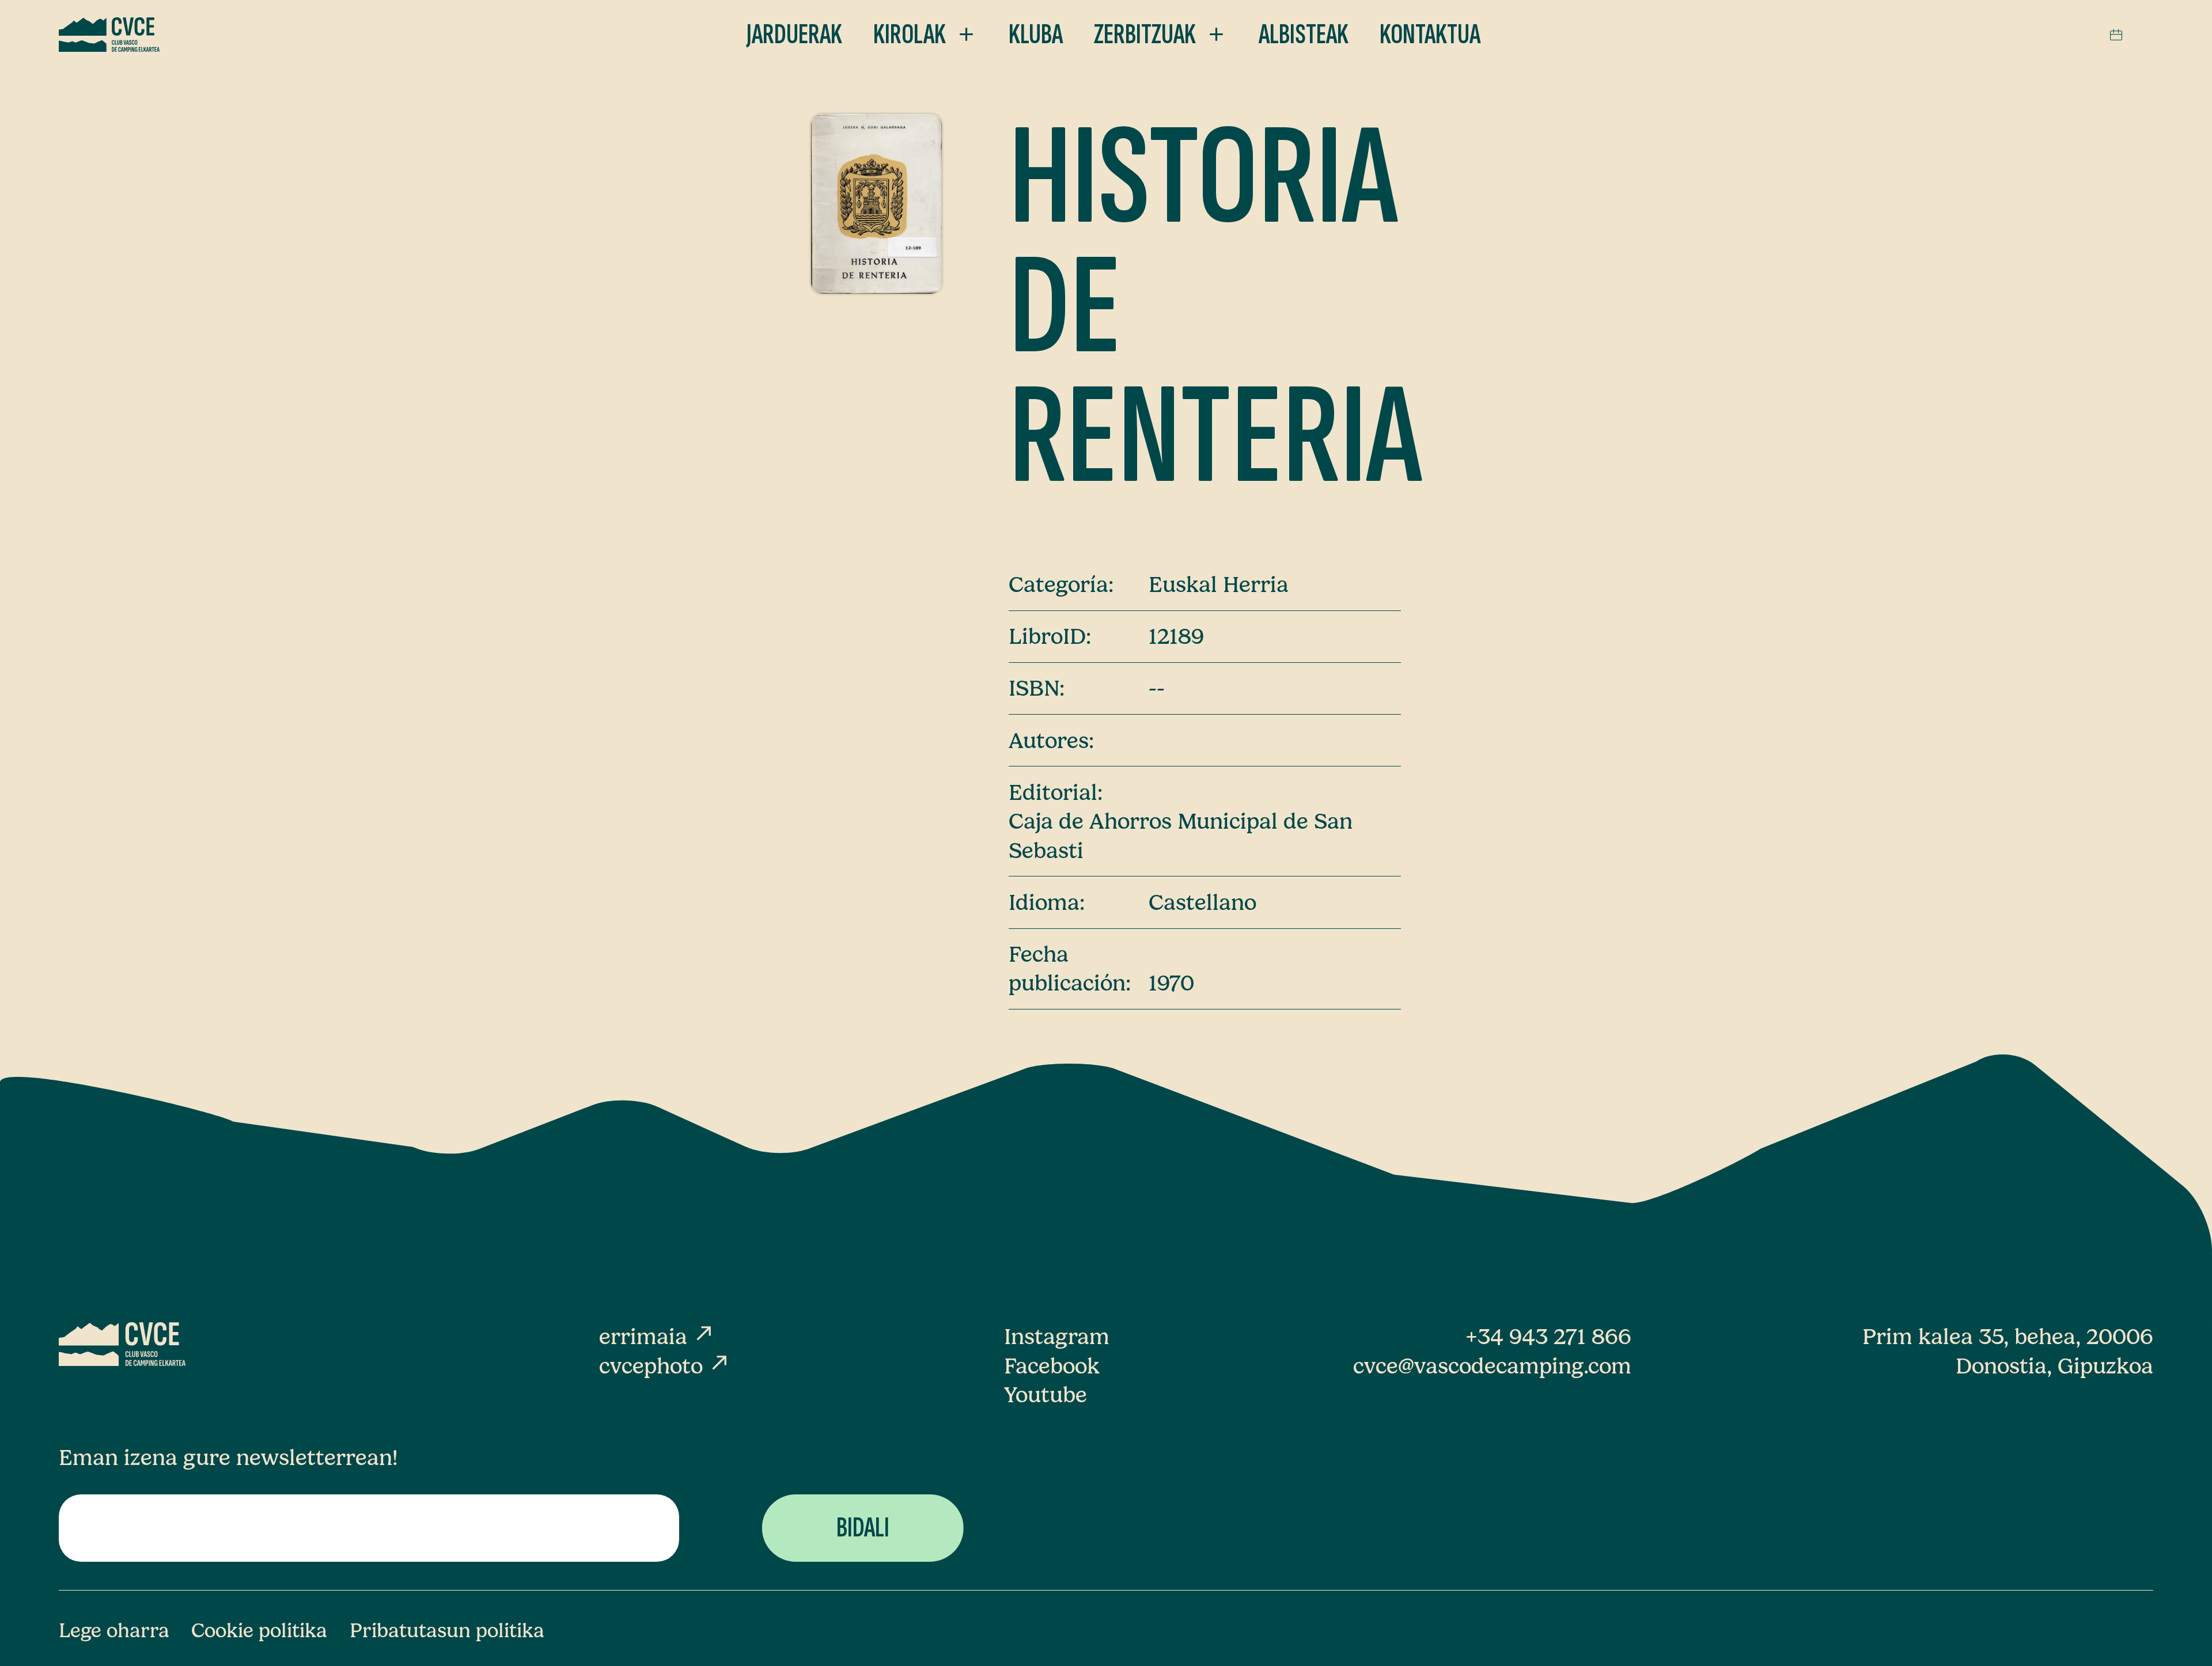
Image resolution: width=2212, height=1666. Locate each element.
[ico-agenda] (2116, 35)
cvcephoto (665, 1366)
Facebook (1052, 1366)
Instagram (1057, 1337)
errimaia (657, 1337)
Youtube (1046, 1395)
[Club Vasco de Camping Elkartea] (109, 35)
